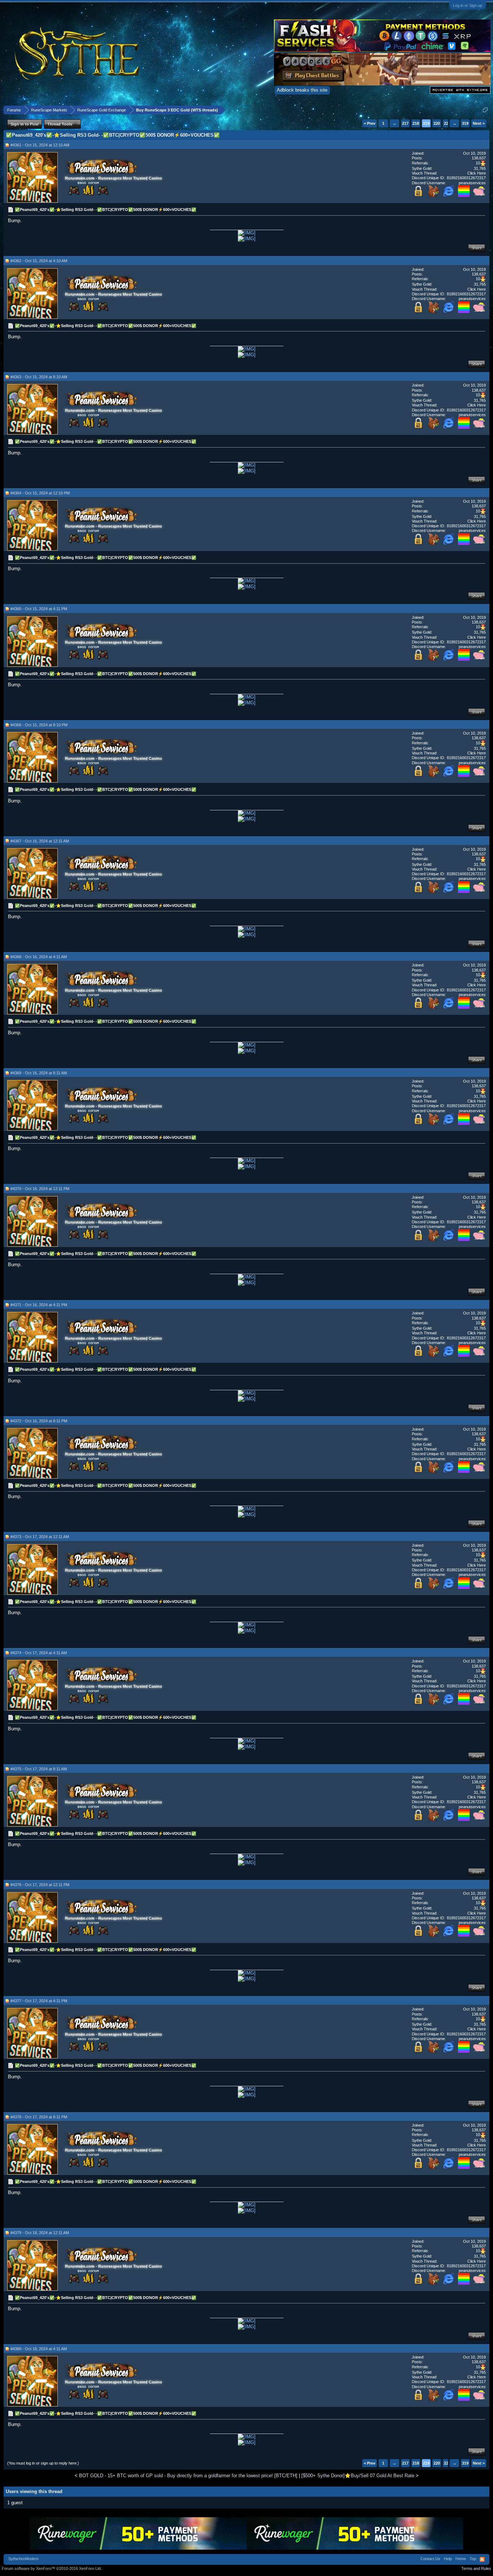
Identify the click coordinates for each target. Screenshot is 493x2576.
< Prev (370, 123)
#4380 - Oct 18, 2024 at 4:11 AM (39, 2349)
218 (416, 123)
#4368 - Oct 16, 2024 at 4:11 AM (39, 957)
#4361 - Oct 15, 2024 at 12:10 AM (40, 145)
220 (437, 123)
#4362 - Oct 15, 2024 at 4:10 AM (39, 261)
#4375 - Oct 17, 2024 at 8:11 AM (39, 1769)
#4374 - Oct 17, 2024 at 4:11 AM (39, 1653)
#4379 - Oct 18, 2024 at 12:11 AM (40, 2233)
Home (461, 2559)
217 (405, 123)
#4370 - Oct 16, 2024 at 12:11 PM (40, 1189)
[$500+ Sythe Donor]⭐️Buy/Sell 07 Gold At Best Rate (358, 2476)
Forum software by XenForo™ (52, 2568)
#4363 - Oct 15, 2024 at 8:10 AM (39, 377)
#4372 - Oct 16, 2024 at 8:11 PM (39, 1421)
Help (448, 2559)
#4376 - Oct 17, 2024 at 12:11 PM (40, 1885)
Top (473, 2559)
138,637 (479, 158)
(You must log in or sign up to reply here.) (43, 2463)
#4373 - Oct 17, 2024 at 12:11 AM (40, 1537)
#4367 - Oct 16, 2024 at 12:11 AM (40, 841)
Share (477, 248)
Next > (479, 123)
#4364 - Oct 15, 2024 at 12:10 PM (40, 493)
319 (465, 123)
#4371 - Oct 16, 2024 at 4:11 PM (39, 1305)
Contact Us (430, 2559)
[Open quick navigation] (485, 110)
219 (426, 123)
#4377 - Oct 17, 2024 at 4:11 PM (39, 2001)
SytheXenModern (23, 2559)
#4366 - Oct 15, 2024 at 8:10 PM (39, 725)
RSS (482, 2559)
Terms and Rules (476, 2568)
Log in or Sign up (468, 5)
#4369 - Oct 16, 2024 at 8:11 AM (39, 1073)
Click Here (477, 173)
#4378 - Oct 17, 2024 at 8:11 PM (39, 2117)
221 (447, 123)
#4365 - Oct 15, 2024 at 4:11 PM (39, 609)
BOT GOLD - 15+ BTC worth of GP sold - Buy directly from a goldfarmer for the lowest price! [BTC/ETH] (188, 2476)
